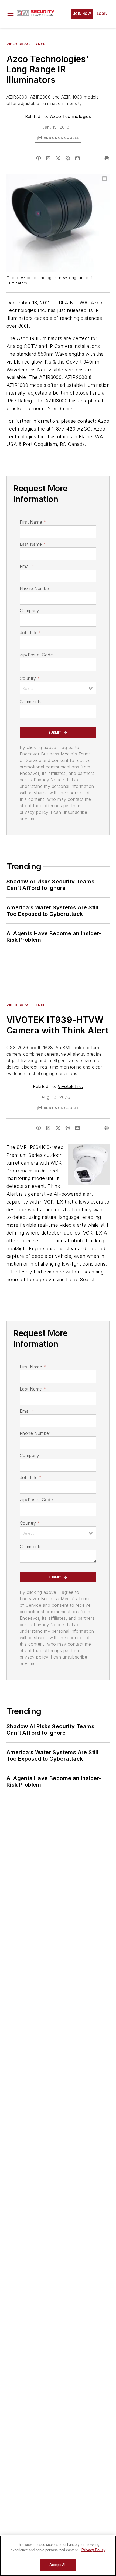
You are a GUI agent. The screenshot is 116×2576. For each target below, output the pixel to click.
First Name (33, 522)
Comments (31, 702)
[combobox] (58, 688)
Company (30, 611)
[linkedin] (48, 158)
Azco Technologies (71, 116)
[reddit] (68, 158)
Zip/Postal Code (36, 655)
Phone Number (35, 588)
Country (30, 678)
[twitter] (58, 158)
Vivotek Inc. (70, 1086)
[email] (77, 158)
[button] (11, 14)
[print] (107, 158)
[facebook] (39, 158)
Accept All (58, 2565)
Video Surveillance (26, 44)
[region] (58, 2556)
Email (27, 566)
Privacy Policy (93, 2550)
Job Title (31, 633)
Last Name (33, 544)
